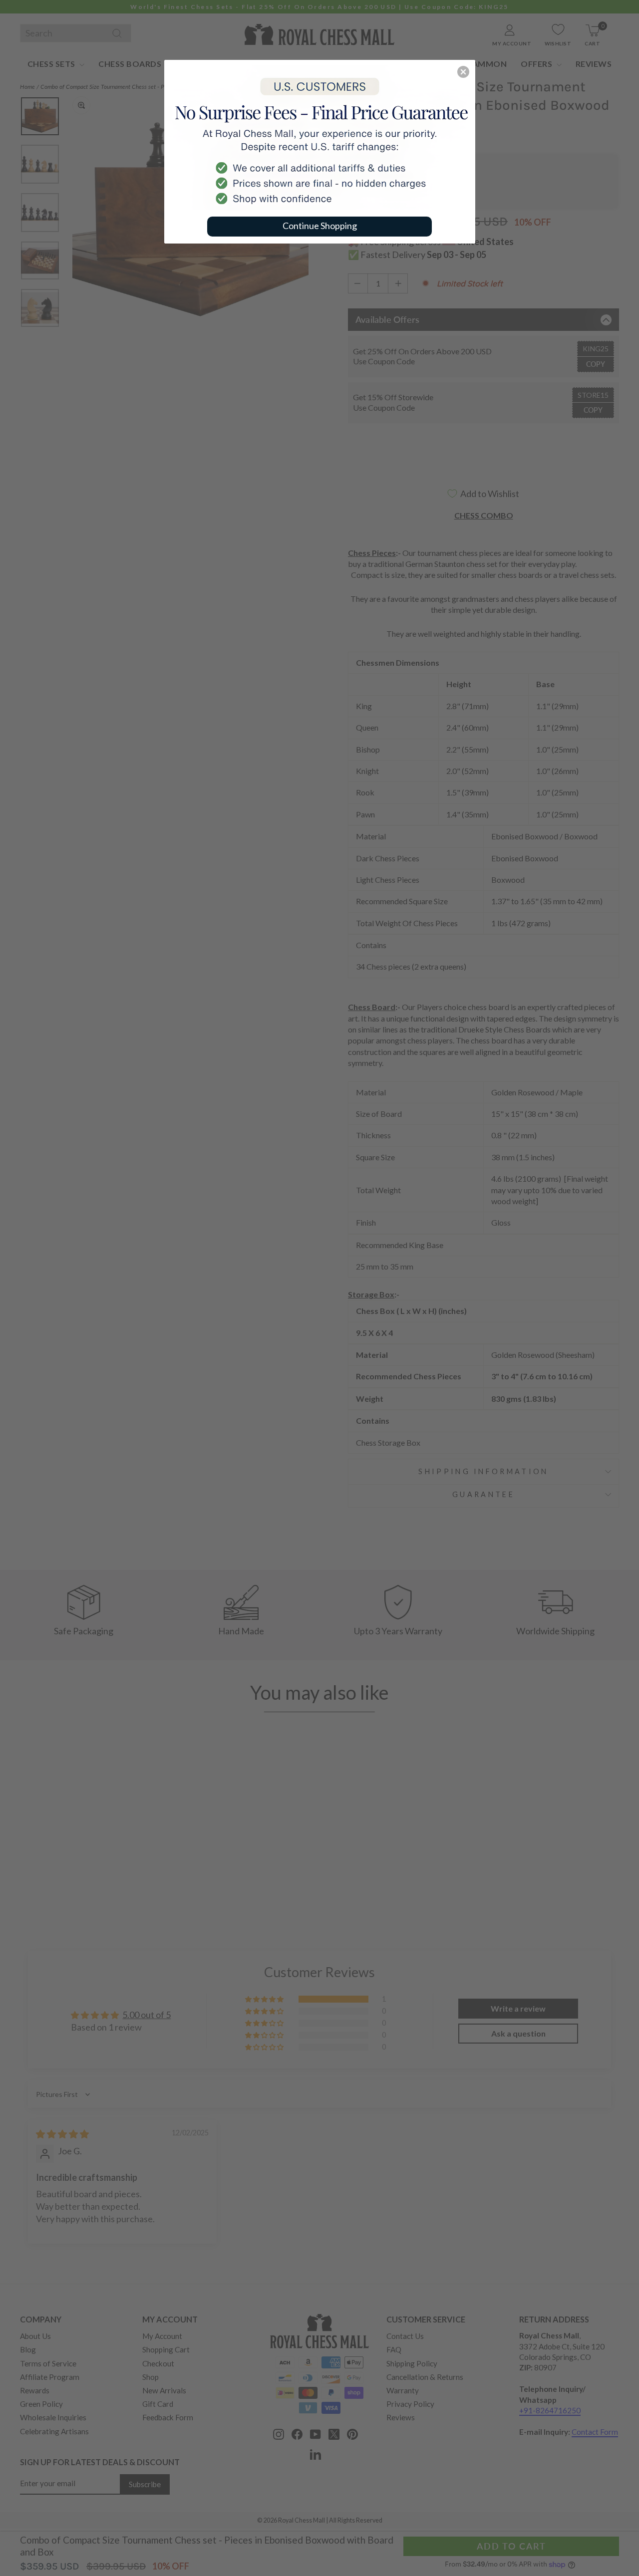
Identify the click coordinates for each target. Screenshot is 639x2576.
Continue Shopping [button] (320, 226)
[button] (463, 72)
